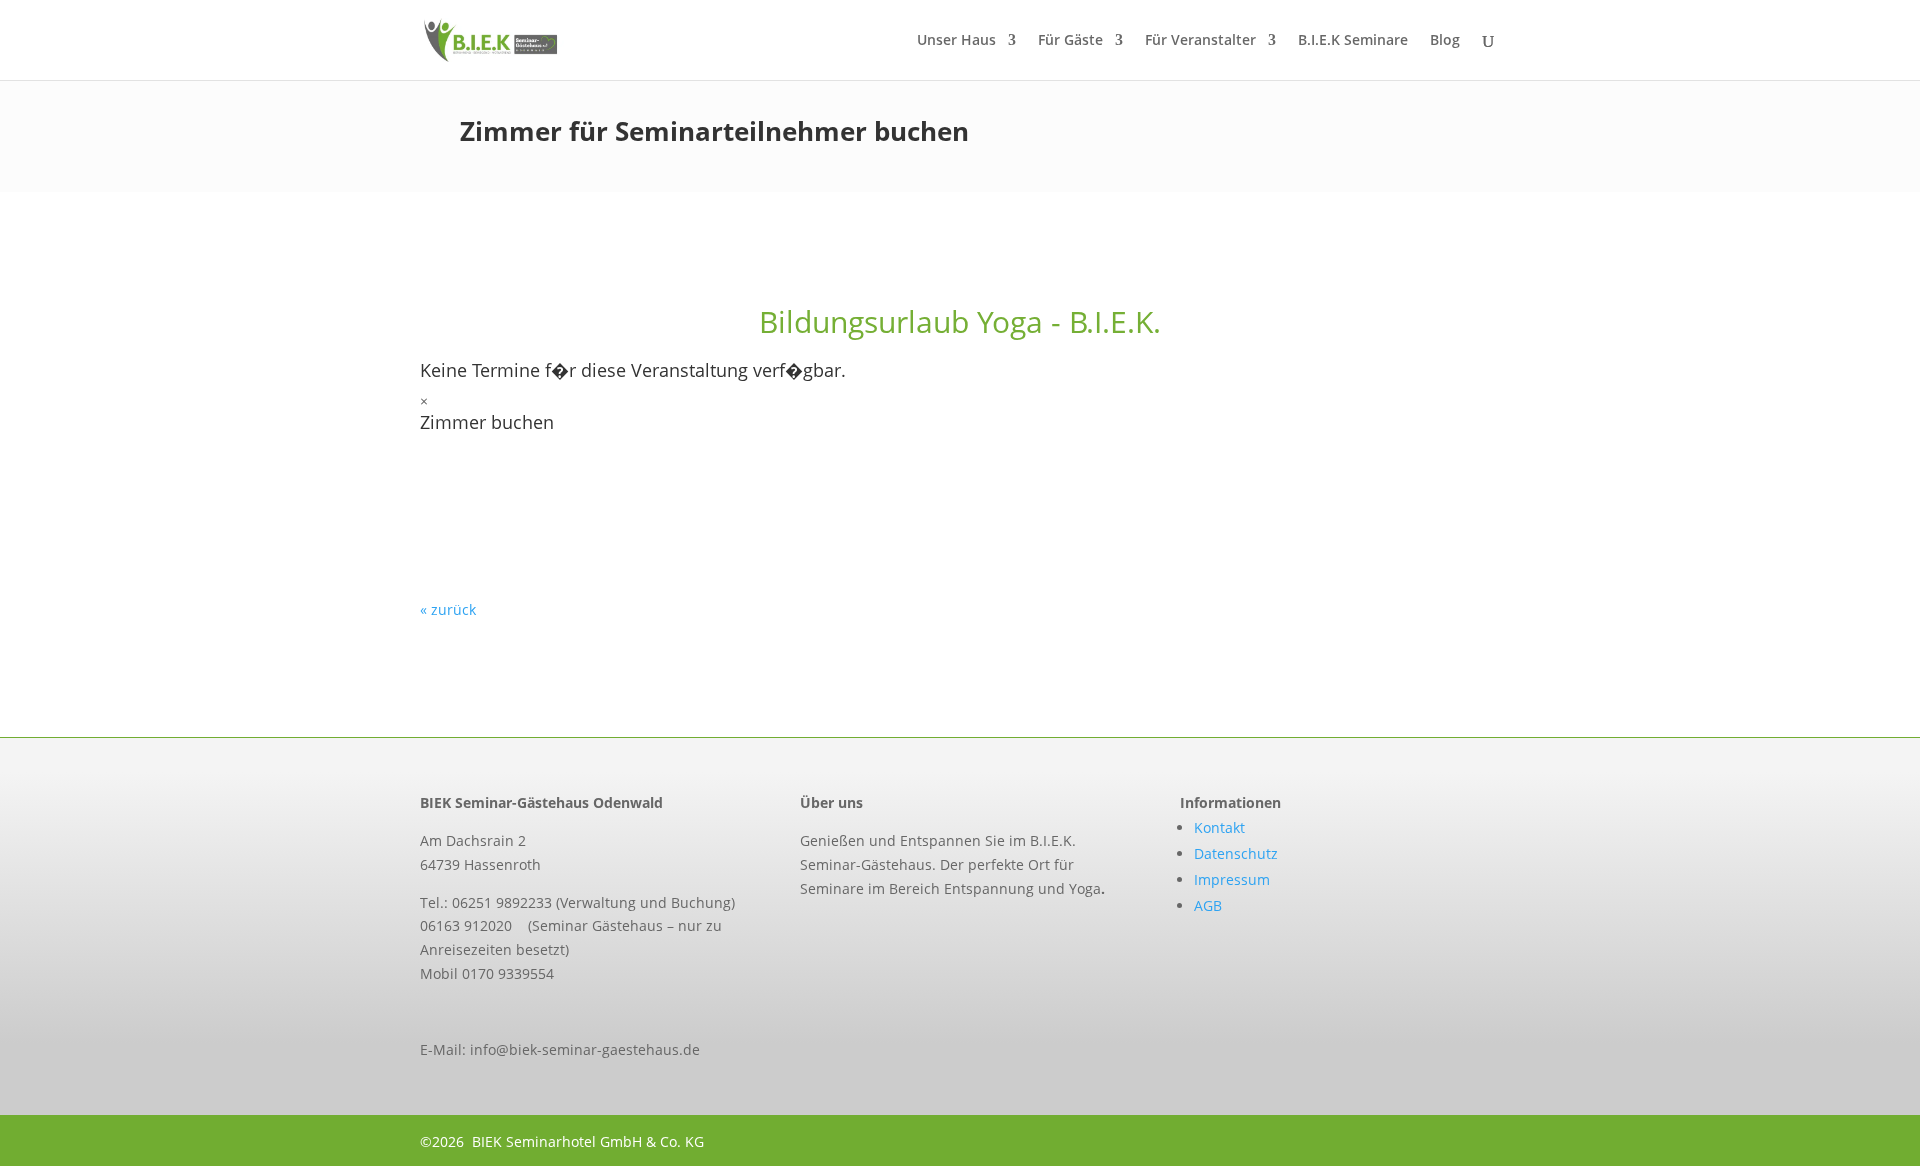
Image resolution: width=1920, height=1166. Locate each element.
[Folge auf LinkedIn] (890, 933)
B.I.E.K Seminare (1353, 41)
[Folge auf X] (848, 933)
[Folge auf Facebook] (806, 933)
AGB (1208, 905)
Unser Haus (956, 41)
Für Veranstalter (1200, 41)
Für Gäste (1070, 41)
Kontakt (1219, 827)
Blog (1445, 41)
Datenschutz (1236, 853)
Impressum (1232, 879)
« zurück (448, 609)
